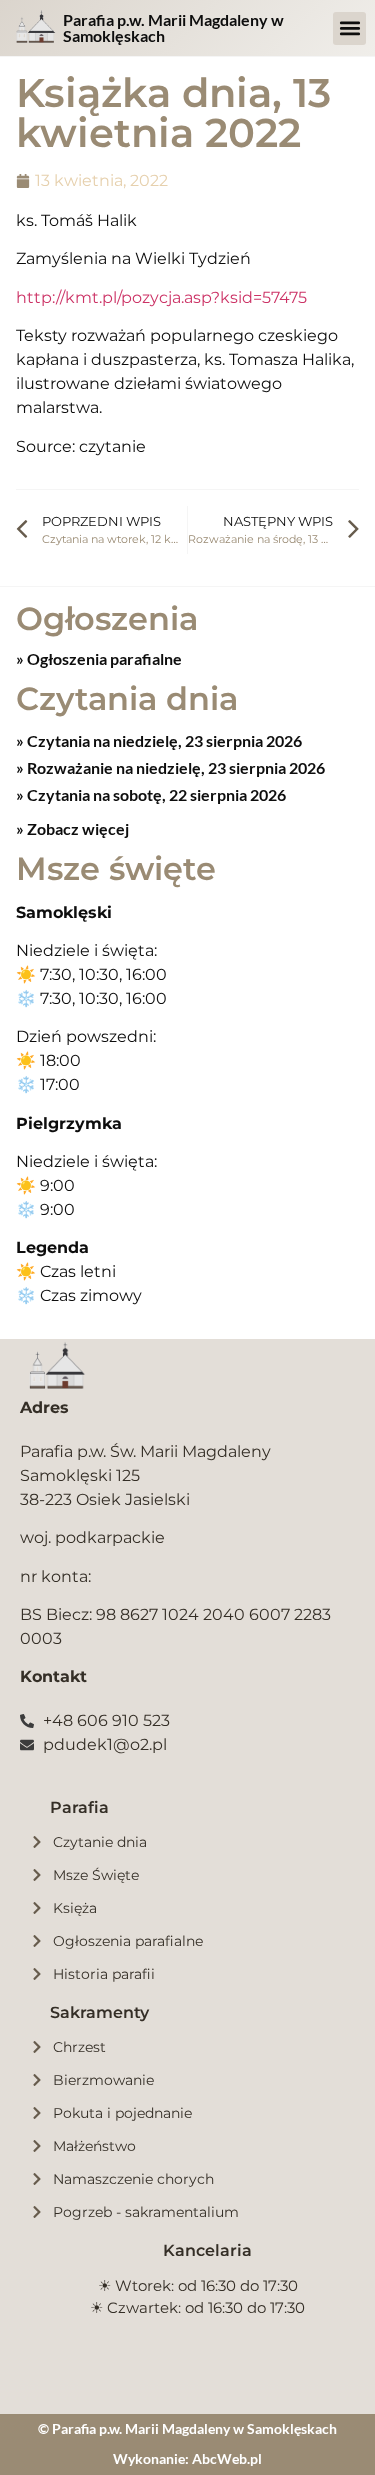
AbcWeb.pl (227, 2458)
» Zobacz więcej (72, 828)
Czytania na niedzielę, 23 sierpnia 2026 (163, 740)
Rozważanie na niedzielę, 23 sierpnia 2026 (174, 767)
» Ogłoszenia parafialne (99, 658)
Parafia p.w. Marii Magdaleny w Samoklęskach (173, 27)
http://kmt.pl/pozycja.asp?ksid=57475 (161, 297)
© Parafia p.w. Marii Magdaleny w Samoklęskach (187, 2428)
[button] (349, 28)
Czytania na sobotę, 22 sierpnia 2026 (155, 794)
